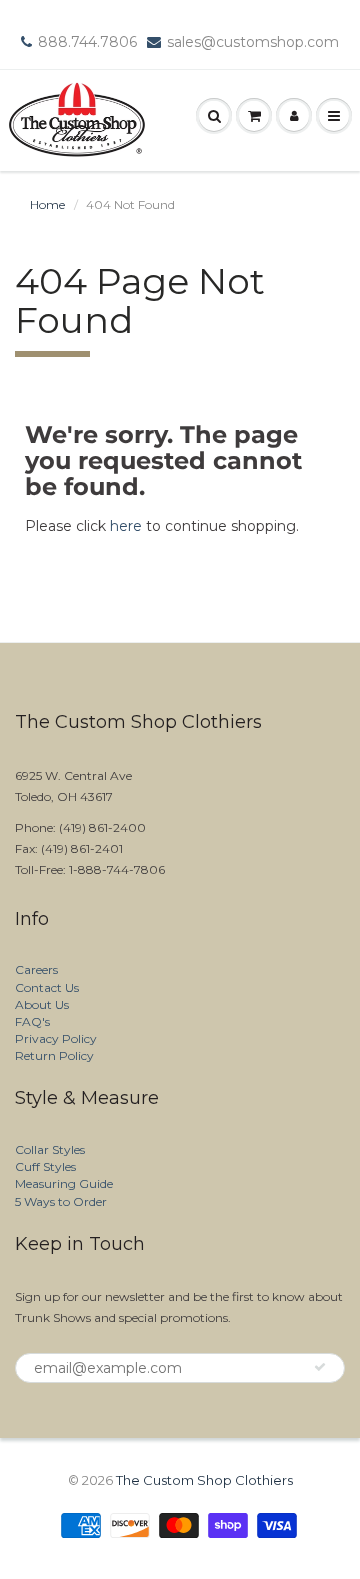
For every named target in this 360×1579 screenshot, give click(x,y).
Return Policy (54, 1055)
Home (47, 204)
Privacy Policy (56, 1038)
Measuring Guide (64, 1183)
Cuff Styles (45, 1166)
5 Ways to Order (61, 1201)
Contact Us (47, 987)
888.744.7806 (87, 42)
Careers (36, 969)
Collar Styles (50, 1149)
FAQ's (32, 1021)
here (126, 526)
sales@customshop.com (253, 42)
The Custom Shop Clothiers (204, 1480)
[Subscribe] (320, 1367)
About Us (42, 1004)
